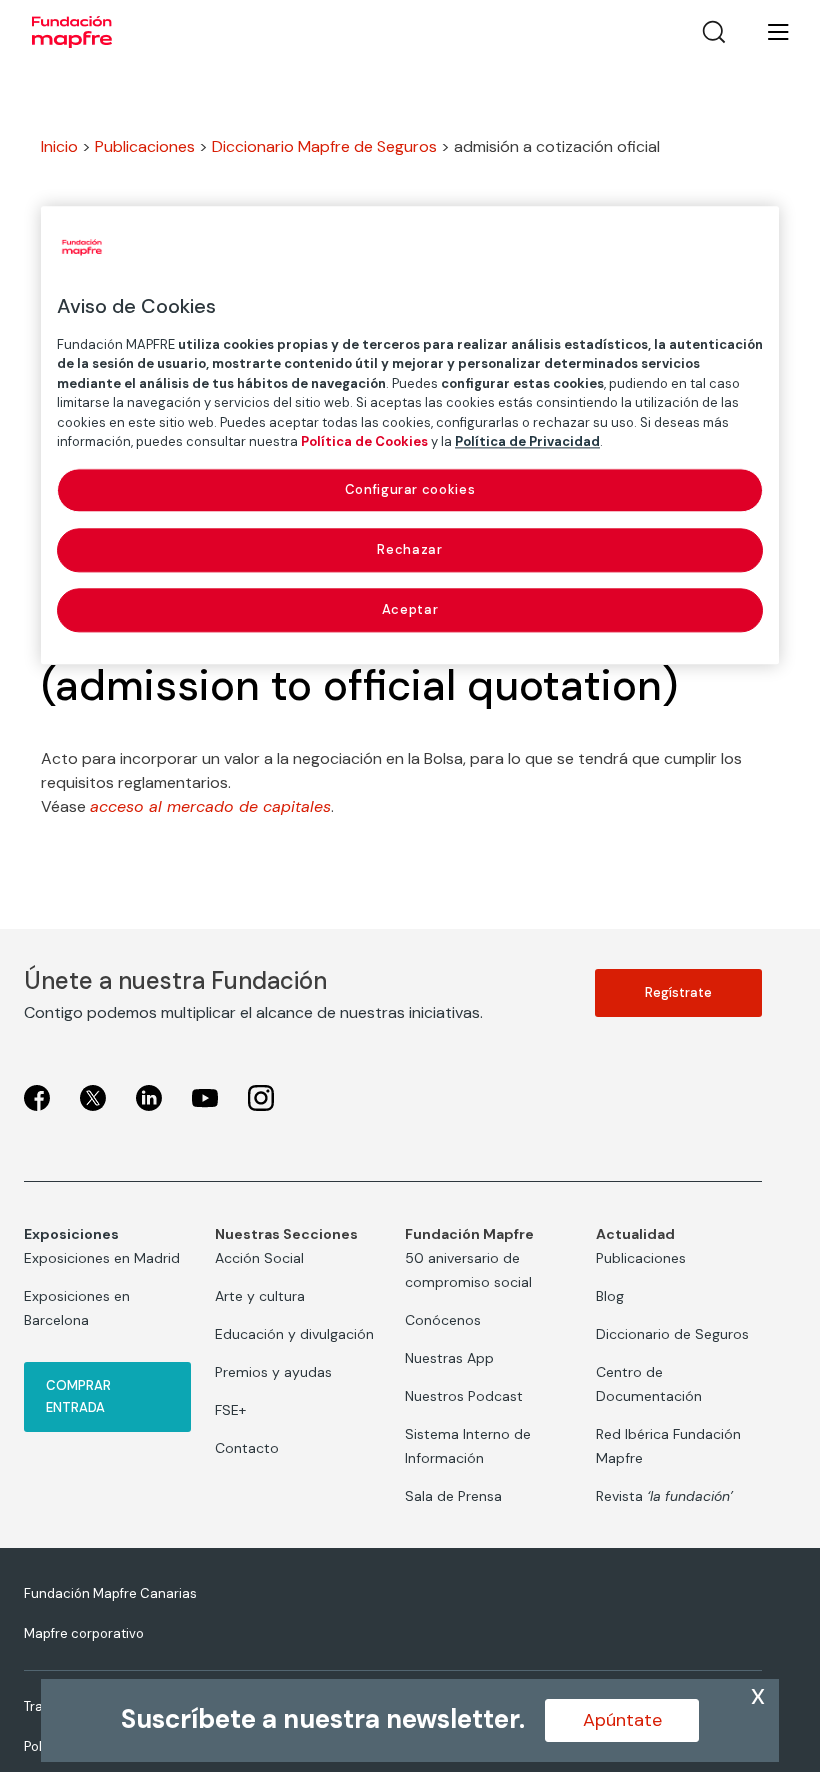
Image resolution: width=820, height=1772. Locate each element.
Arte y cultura (260, 1296)
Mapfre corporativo (84, 1633)
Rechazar (409, 549)
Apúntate (622, 1720)
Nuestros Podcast (464, 1396)
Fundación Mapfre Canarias (110, 1593)
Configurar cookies (410, 489)
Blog (610, 1296)
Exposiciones (71, 1234)
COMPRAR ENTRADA (78, 1396)
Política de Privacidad (527, 442)
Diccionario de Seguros (672, 1334)
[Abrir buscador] (714, 32)
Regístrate (678, 992)
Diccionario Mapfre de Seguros (324, 146)
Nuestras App (449, 1358)
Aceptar (410, 610)
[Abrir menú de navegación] (766, 32)
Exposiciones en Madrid (102, 1258)
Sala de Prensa (453, 1496)
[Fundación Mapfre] (72, 32)
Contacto (247, 1448)
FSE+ (230, 1410)
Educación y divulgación (294, 1334)
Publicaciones (145, 146)
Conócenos (443, 1320)
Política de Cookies (364, 442)
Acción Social (259, 1258)
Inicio (59, 146)
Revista (664, 1496)
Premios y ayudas (273, 1372)
